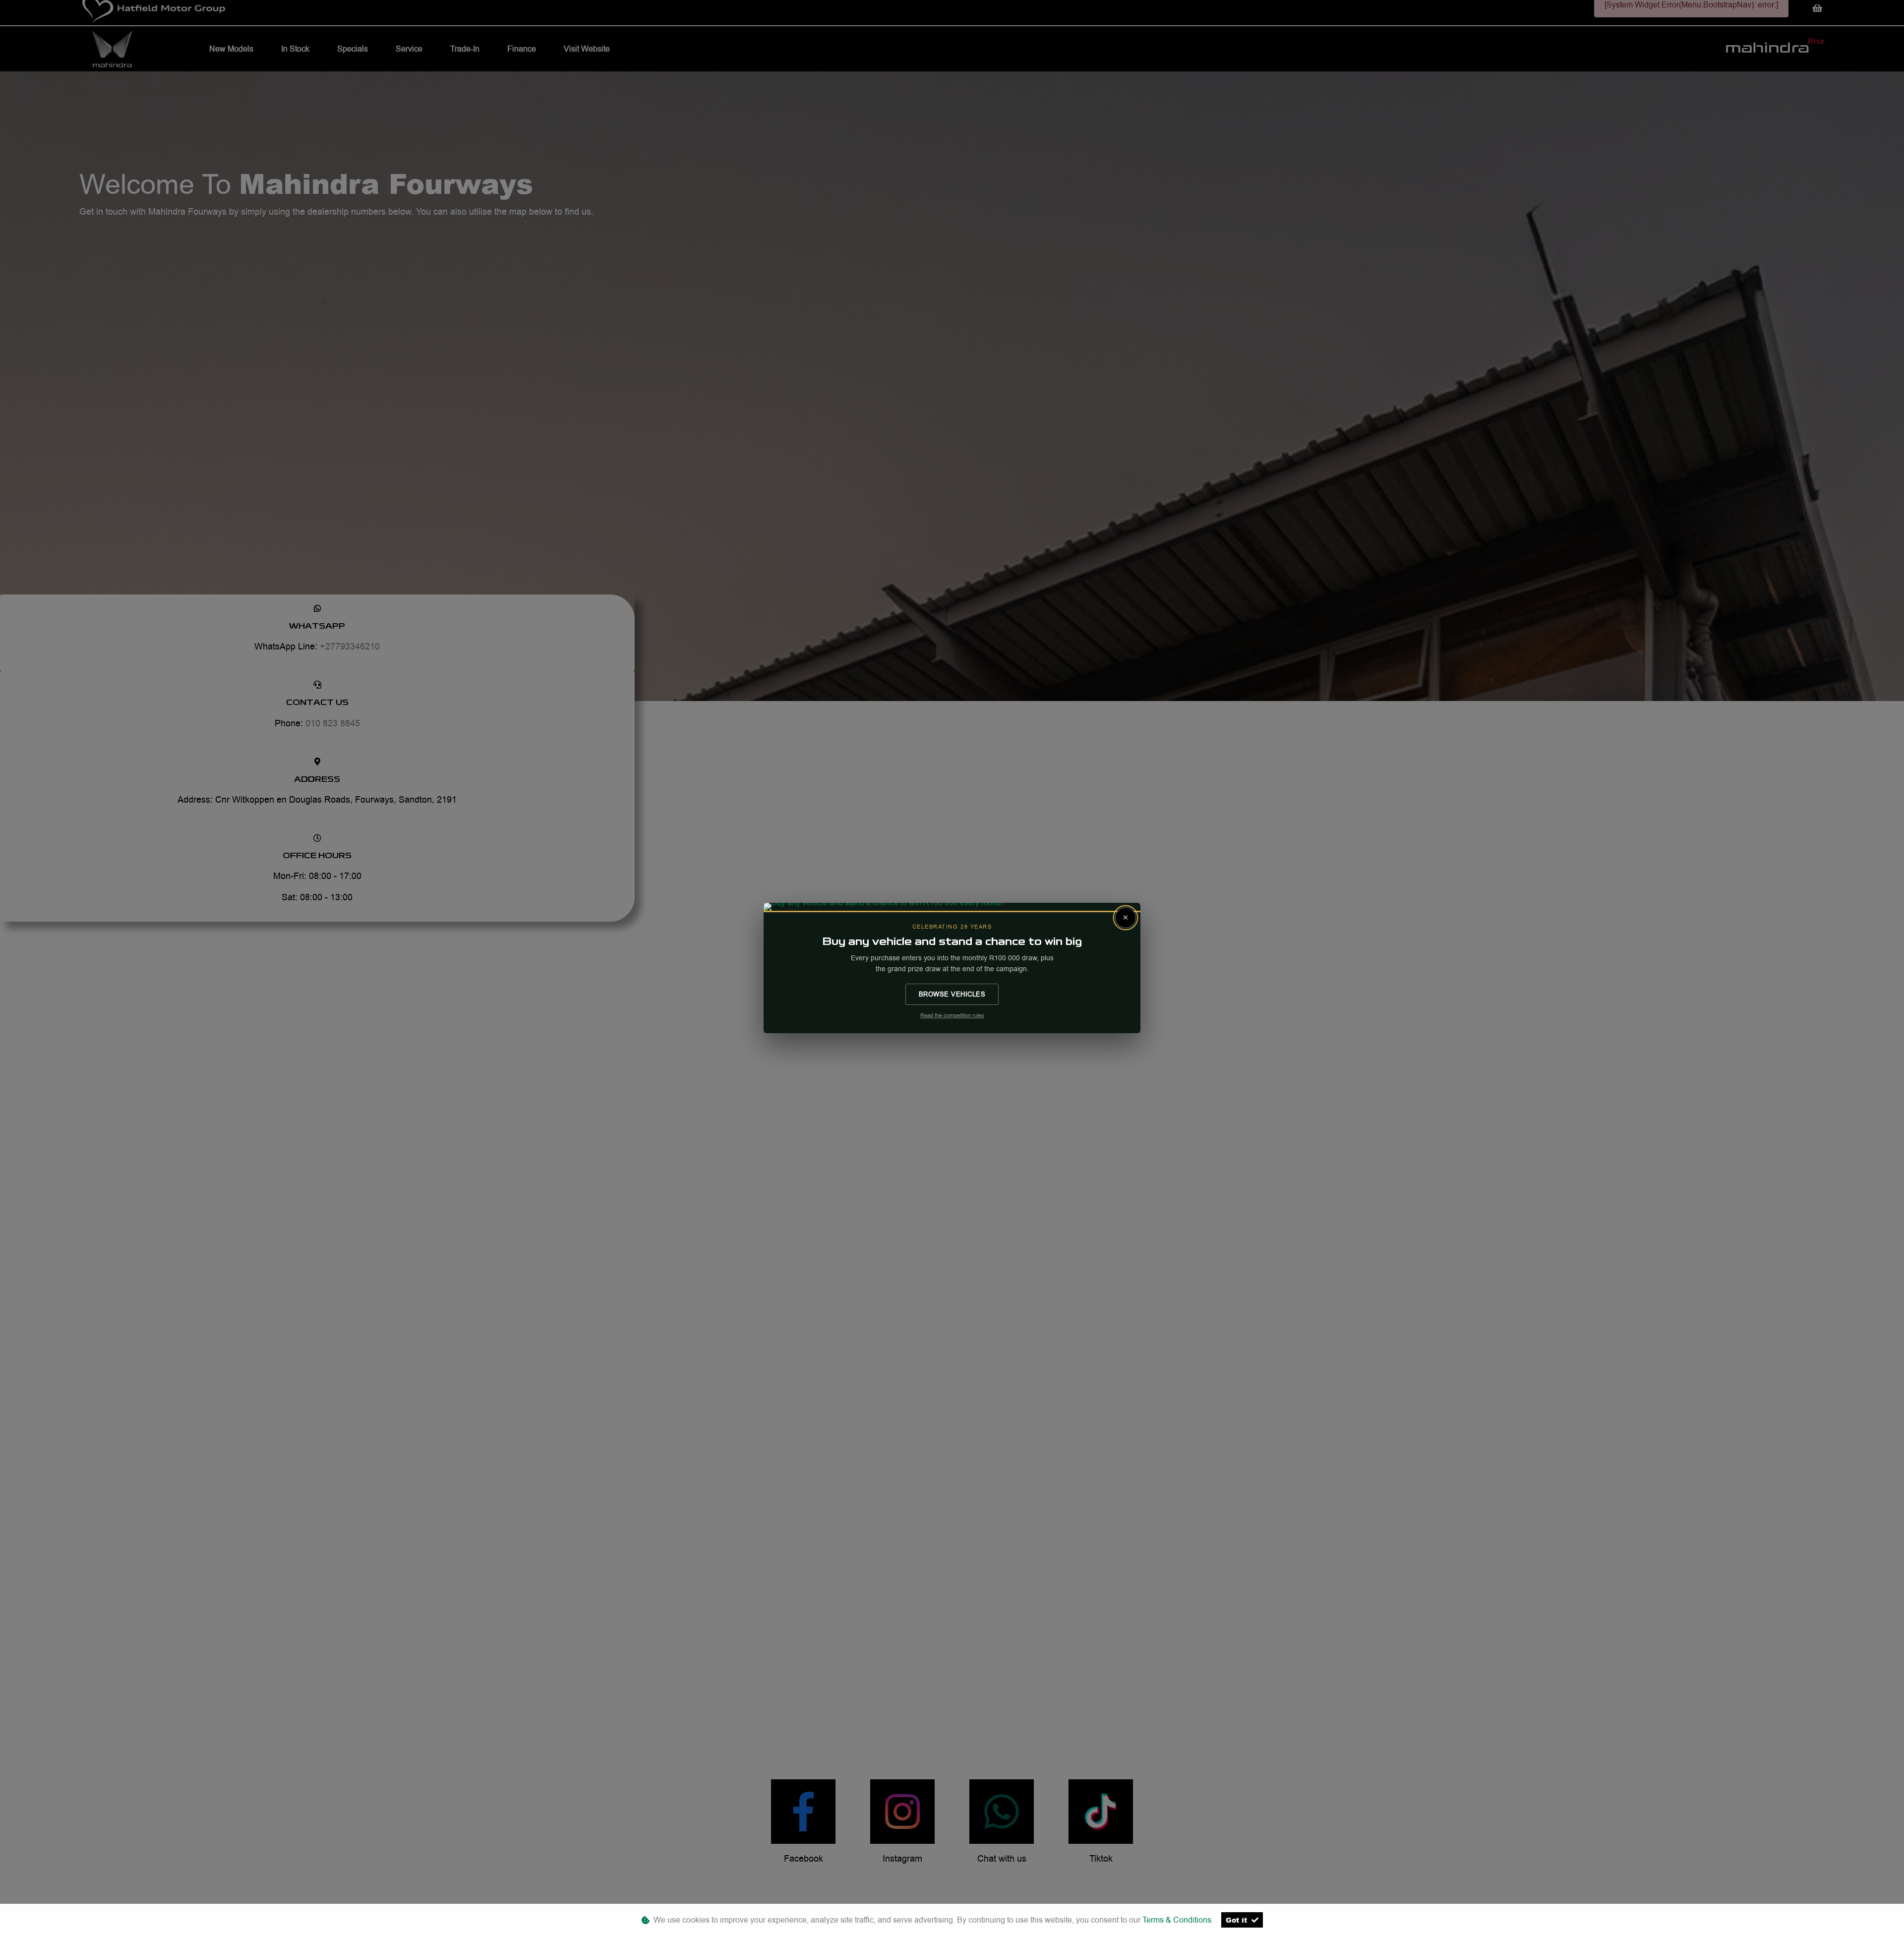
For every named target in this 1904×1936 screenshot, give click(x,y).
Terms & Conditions (1177, 1920)
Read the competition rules (952, 1016)
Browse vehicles (952, 994)
